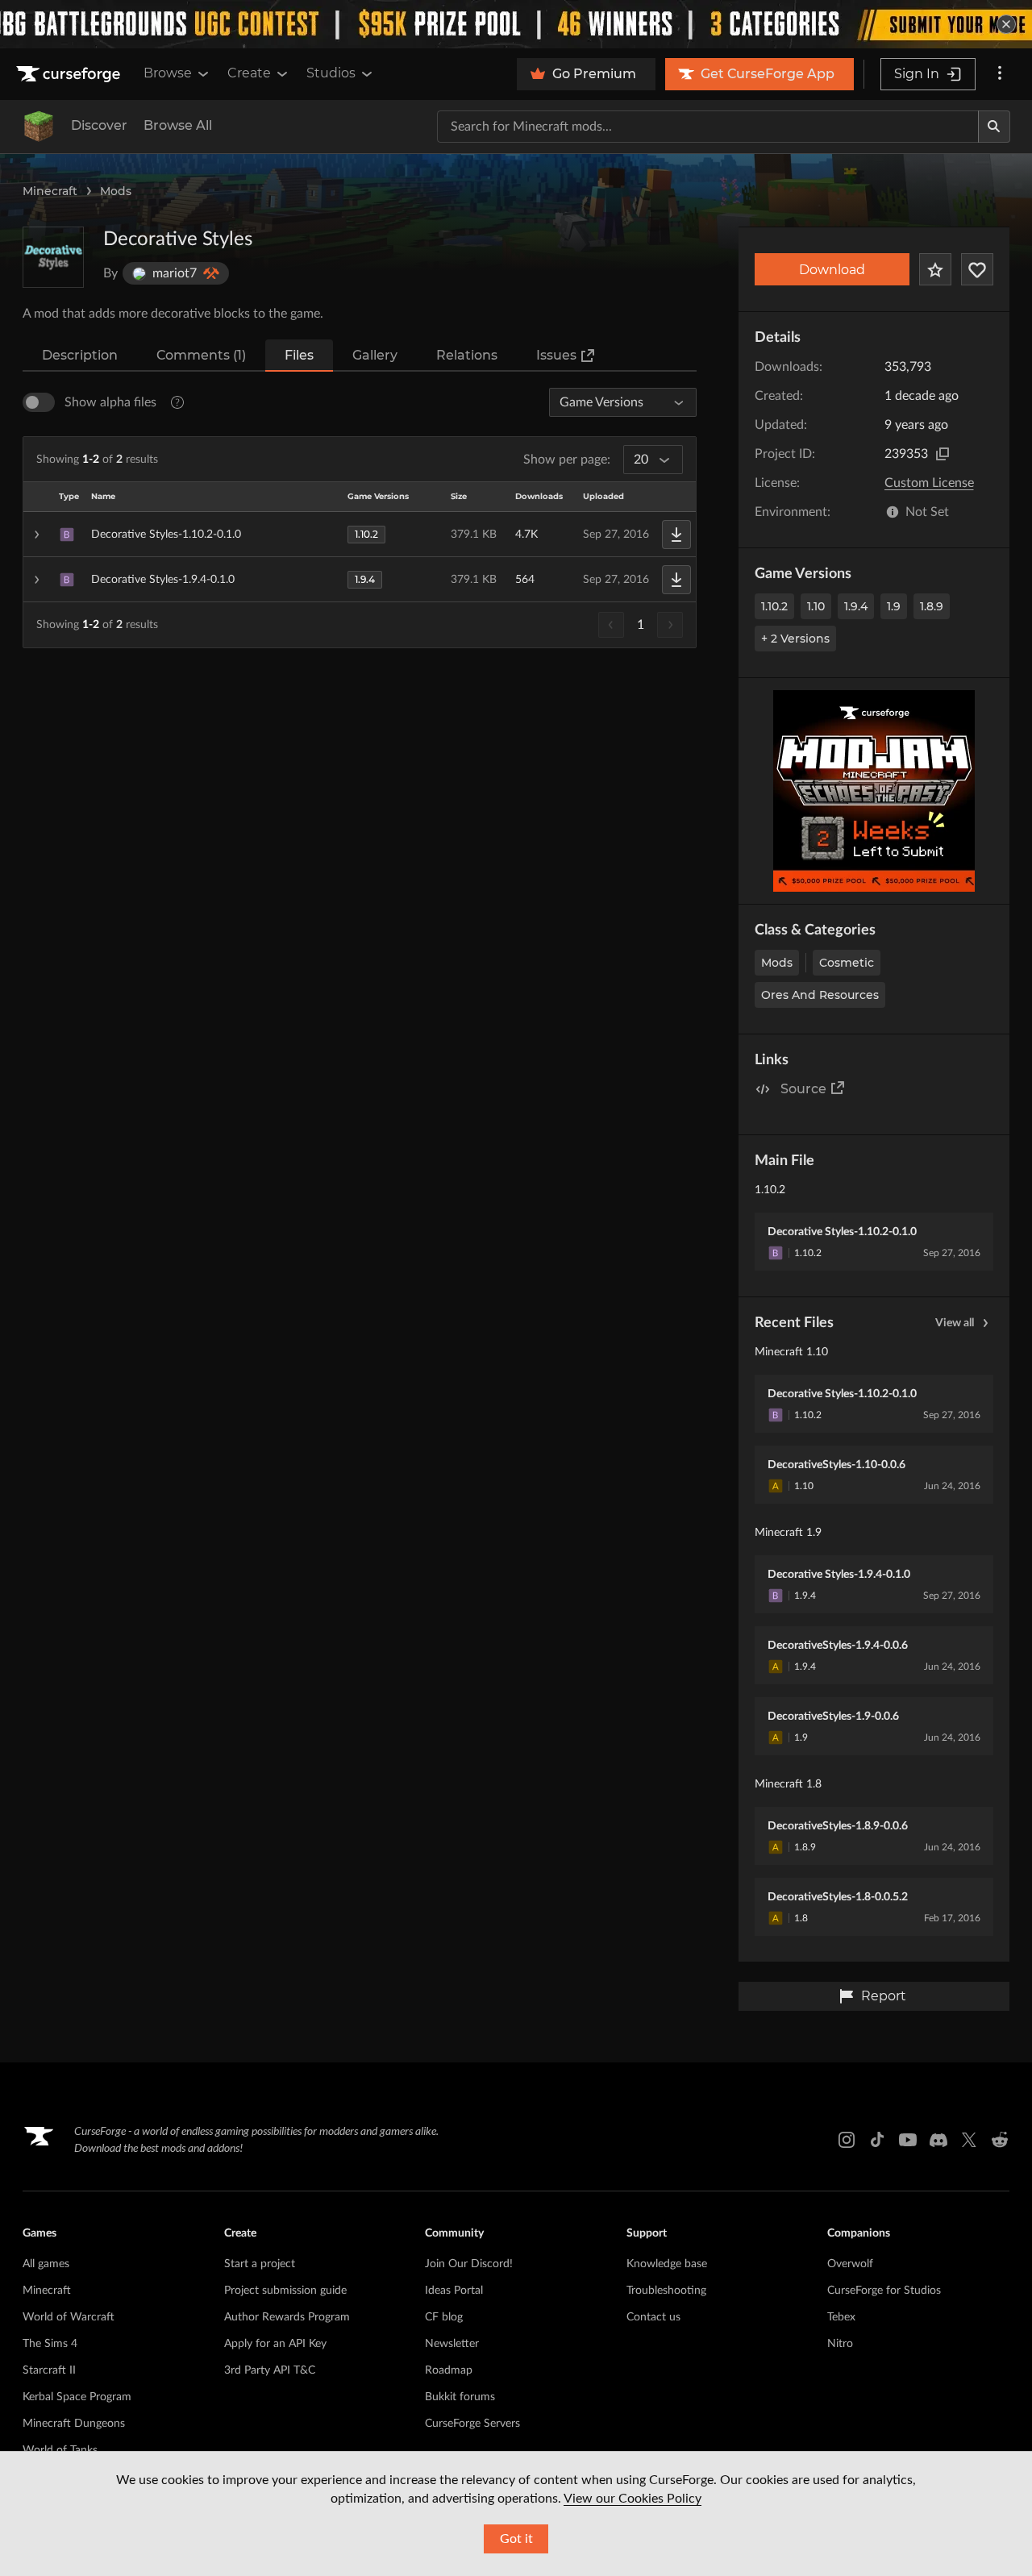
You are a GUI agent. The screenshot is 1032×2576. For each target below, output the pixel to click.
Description (80, 355)
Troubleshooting (666, 2291)
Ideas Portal (454, 2291)
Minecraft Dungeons (74, 2424)
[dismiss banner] (1006, 24)
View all (955, 1323)
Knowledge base (667, 2264)
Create (249, 73)
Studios (331, 73)
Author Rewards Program (287, 2317)
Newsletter (452, 2344)
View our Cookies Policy (633, 2499)
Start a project (260, 2264)
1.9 (894, 606)
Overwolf (850, 2264)
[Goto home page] (70, 74)
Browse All (178, 125)
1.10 (816, 606)
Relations (467, 355)
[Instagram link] (847, 2140)
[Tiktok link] (877, 2140)
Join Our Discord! (469, 2264)
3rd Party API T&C (270, 2370)
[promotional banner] (516, 24)
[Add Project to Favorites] (935, 269)
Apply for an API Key (275, 2344)
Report (884, 1996)
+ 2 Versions (795, 639)
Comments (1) (201, 355)
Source (803, 1089)
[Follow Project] (977, 269)
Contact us (653, 2317)
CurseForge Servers (472, 2424)
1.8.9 (932, 606)
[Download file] (676, 535)
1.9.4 (856, 606)
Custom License (929, 483)
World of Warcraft (69, 2317)
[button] (360, 535)
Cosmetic (847, 963)
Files (299, 355)
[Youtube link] (908, 2140)
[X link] (969, 2140)
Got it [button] (516, 2539)
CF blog (444, 2317)
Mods (116, 191)
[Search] (994, 127)
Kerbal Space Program (77, 2397)
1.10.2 (774, 606)
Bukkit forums (460, 2397)
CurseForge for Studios (884, 2291)
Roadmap (449, 2370)
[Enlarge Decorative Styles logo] (53, 257)
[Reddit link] (1000, 2140)
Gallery (375, 355)
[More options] (1000, 74)
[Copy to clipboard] (943, 454)
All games (46, 2264)
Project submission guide (285, 2291)
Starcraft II (49, 2370)
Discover (99, 125)
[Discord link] (938, 2140)
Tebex (841, 2317)
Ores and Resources (820, 995)
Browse (168, 73)
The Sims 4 (50, 2344)
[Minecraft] (39, 127)
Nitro (840, 2344)
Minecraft (50, 191)
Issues (556, 355)
